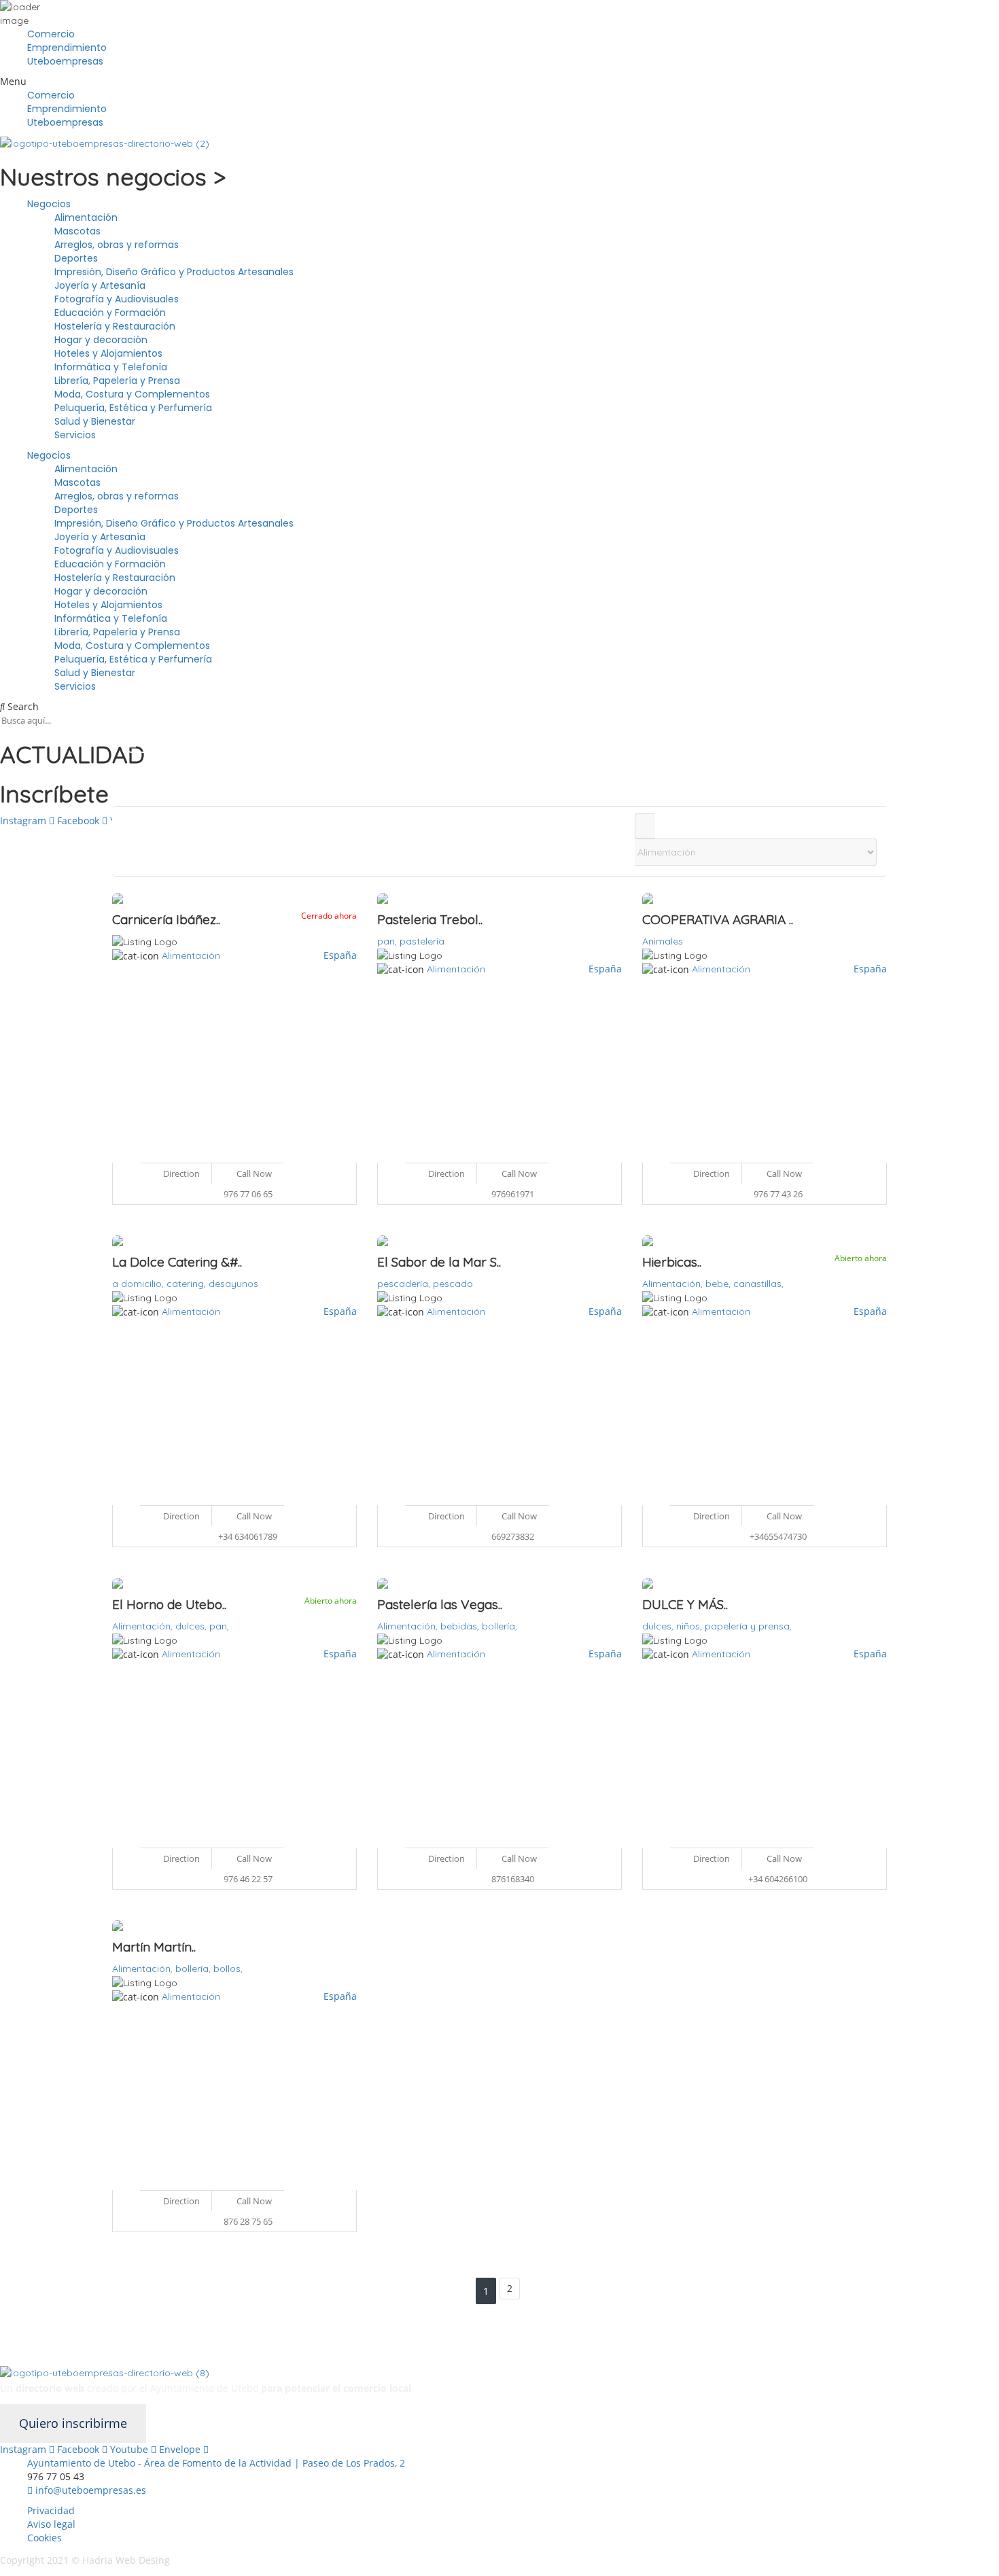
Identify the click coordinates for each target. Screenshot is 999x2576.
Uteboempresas (65, 61)
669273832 (513, 1536)
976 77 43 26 (778, 1194)
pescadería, (405, 1284)
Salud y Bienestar (95, 421)
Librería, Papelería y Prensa (117, 381)
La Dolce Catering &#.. (177, 1262)
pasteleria (422, 941)
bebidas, (461, 1626)
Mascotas (77, 231)
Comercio (51, 34)
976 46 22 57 (248, 1879)
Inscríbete (54, 794)
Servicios (75, 435)
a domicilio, (139, 1284)
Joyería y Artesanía (100, 285)
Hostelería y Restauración (115, 326)
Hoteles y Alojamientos (108, 353)
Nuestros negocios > (113, 177)
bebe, (719, 1284)
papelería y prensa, (748, 1626)
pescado (453, 1284)
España (340, 955)
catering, (188, 1284)
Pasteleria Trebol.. (430, 919)
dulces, (192, 1626)
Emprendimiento (67, 48)
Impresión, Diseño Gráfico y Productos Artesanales (174, 272)
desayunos (233, 1284)
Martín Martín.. (154, 1947)
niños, (690, 1626)
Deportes (76, 258)
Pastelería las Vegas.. (440, 1604)
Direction (180, 1174)
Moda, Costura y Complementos (132, 394)
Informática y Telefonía (111, 367)
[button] (500, 82)
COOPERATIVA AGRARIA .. (718, 919)
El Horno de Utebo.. (169, 1604)
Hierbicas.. (672, 1262)
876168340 (513, 1879)
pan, (388, 941)
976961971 (513, 1194)
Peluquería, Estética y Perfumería (133, 408)
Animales (663, 941)
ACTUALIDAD (72, 754)
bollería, (500, 1626)
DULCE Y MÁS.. (685, 1604)
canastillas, (758, 1284)
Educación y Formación (110, 313)
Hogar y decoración (101, 340)
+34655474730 (778, 1536)
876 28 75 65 (248, 2221)
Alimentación (86, 217)
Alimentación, (674, 1284)
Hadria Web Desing (127, 2560)
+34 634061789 (248, 1536)
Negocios (49, 204)
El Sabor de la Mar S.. (439, 1262)
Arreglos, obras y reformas (117, 245)
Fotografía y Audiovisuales (117, 299)
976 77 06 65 (248, 1194)
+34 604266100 (778, 1879)
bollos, (228, 1969)
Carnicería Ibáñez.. (166, 919)
